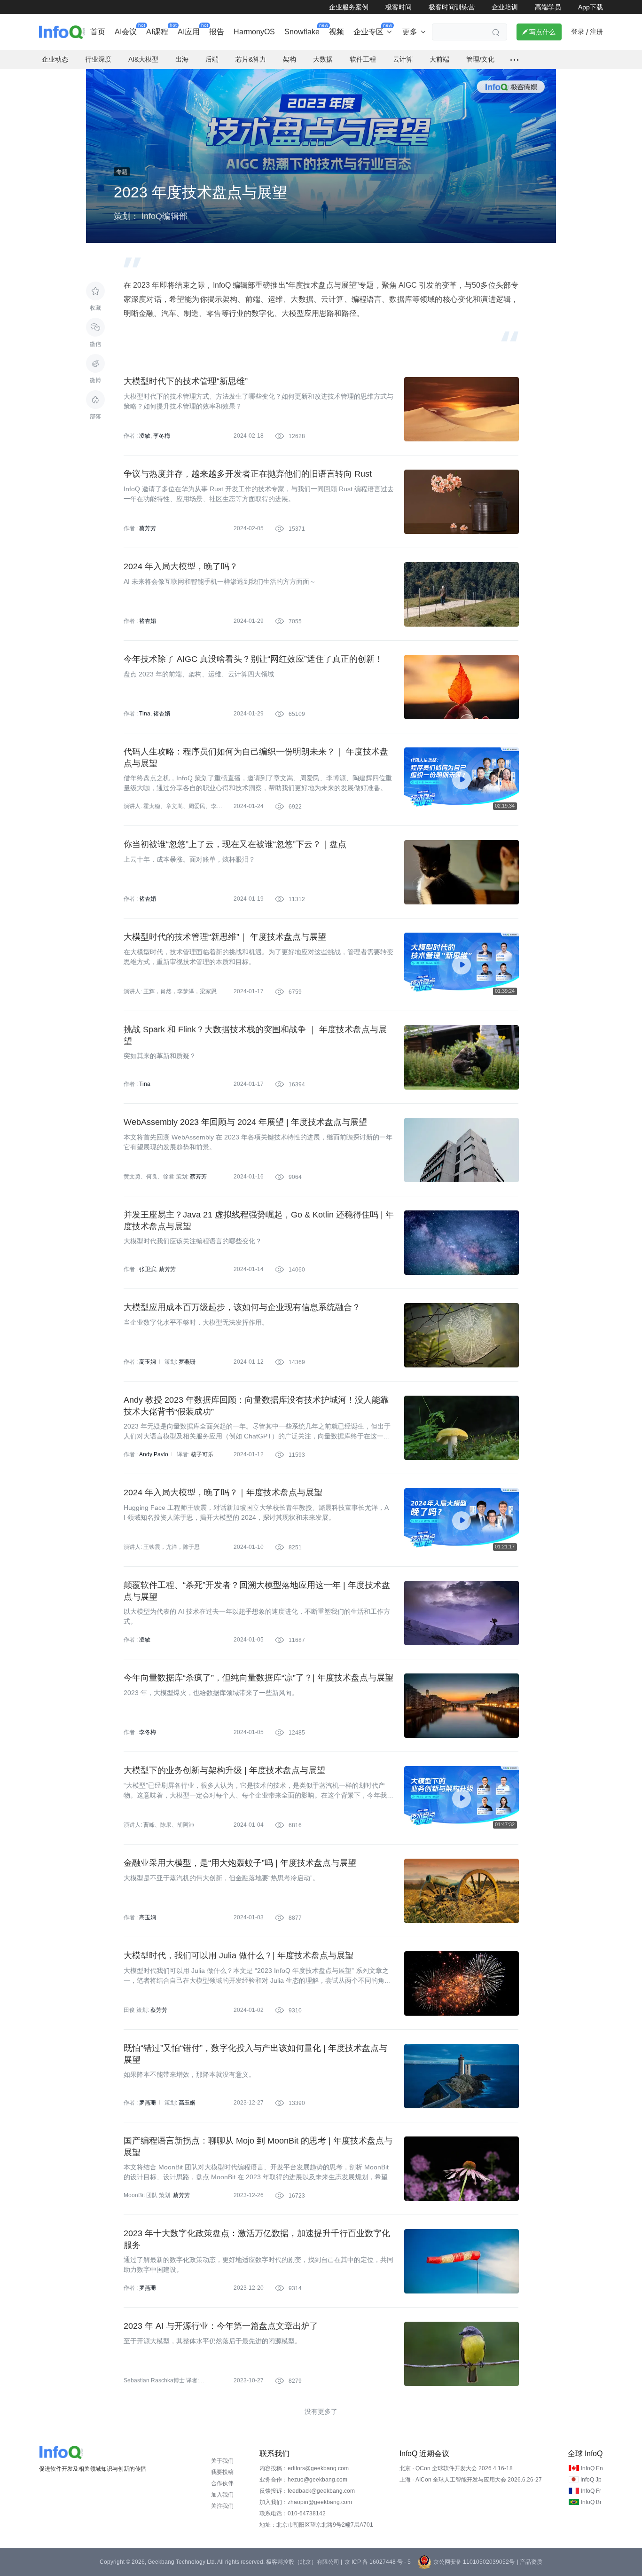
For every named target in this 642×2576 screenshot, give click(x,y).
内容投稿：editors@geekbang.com (304, 2468)
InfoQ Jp (591, 2480)
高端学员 (548, 7)
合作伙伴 (222, 2483)
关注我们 (222, 2506)
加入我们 (222, 2495)
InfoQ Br (591, 2502)
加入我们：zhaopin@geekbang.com (306, 2502)
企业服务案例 (349, 7)
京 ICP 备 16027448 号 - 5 (378, 2562)
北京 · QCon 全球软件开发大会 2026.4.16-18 (456, 2468)
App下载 (591, 7)
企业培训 (505, 7)
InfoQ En (592, 2468)
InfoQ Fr (591, 2491)
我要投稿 (222, 2472)
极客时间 (399, 7)
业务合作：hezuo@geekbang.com (303, 2480)
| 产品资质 (530, 2562)
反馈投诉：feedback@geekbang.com (307, 2491)
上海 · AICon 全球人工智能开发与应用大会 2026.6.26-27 (471, 2480)
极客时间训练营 (452, 7)
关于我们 (222, 2461)
